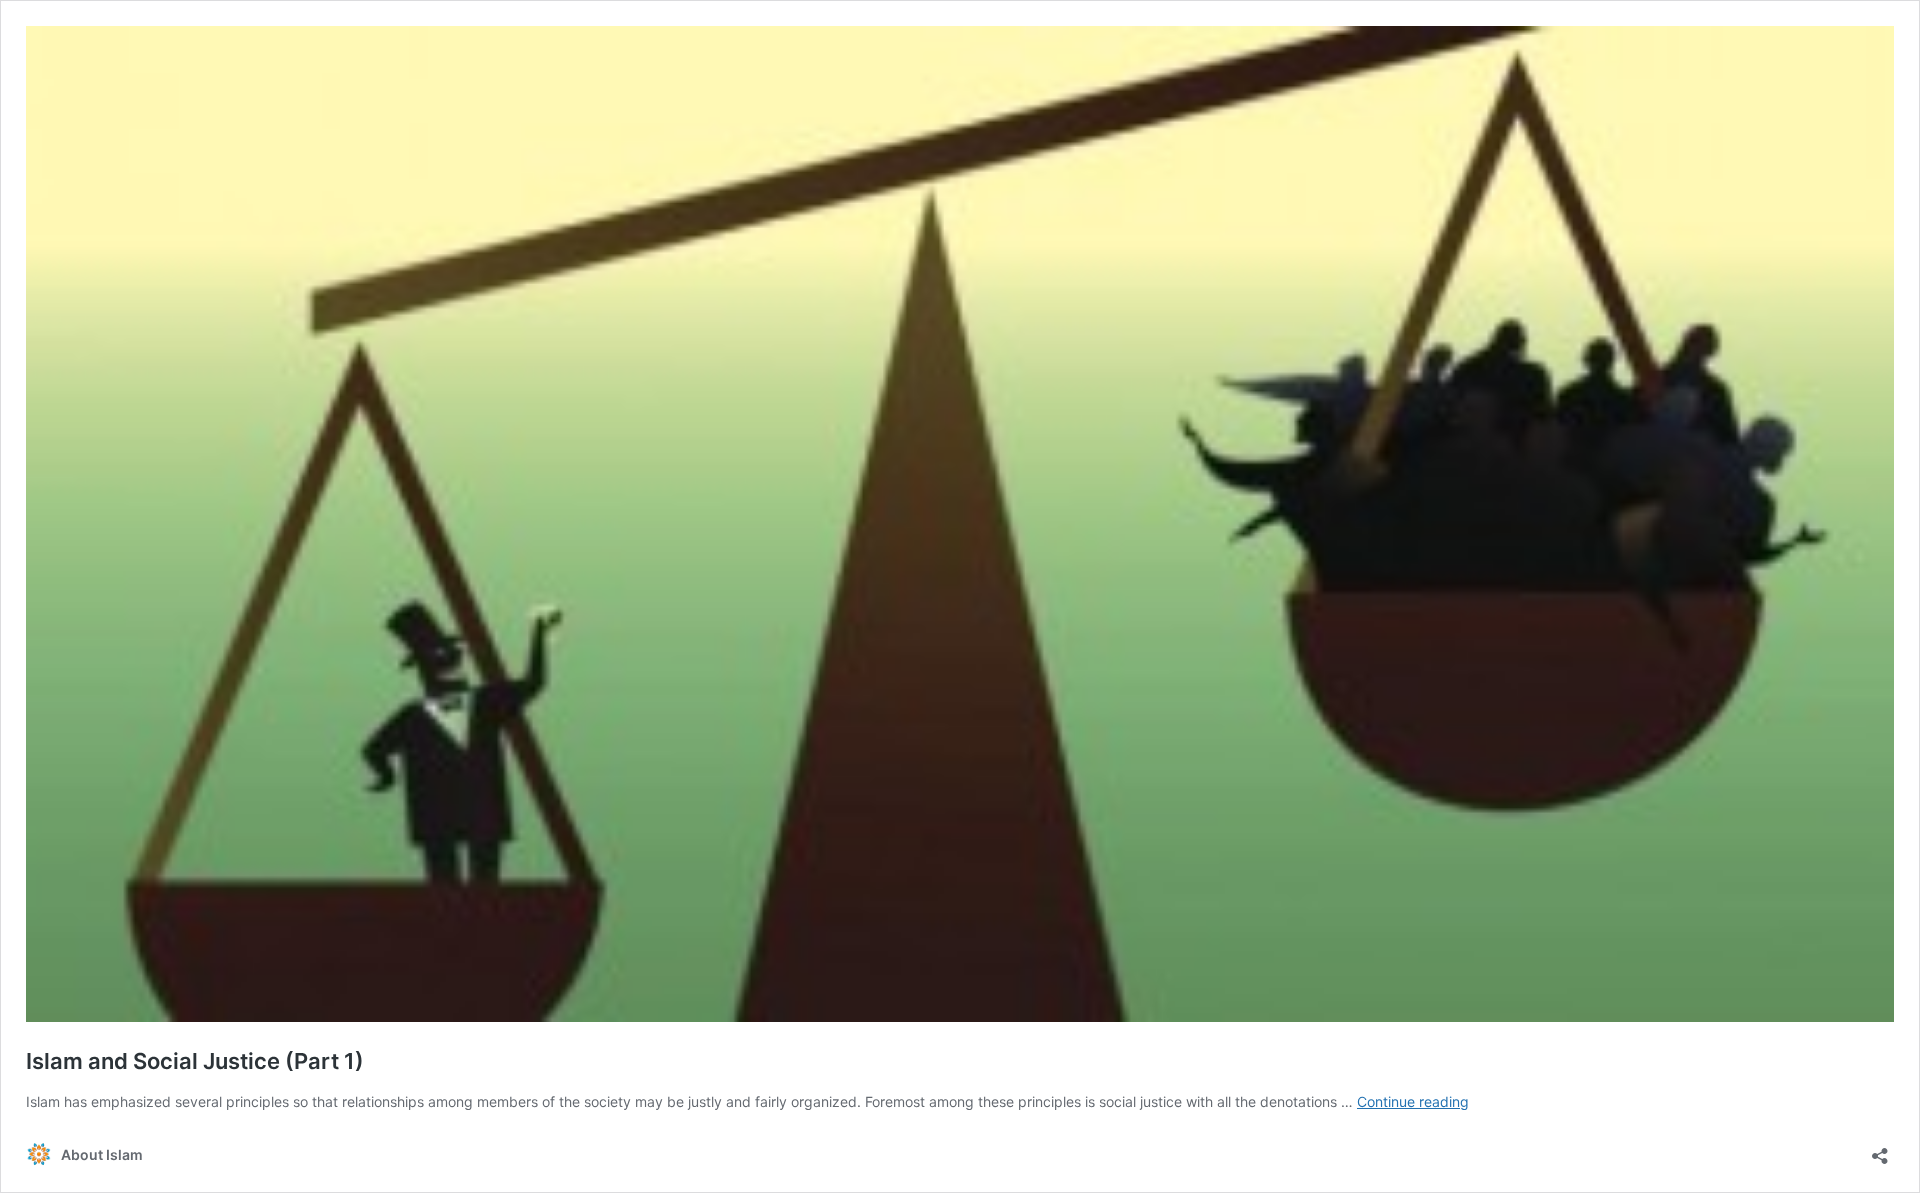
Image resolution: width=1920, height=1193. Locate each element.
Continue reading (1413, 1101)
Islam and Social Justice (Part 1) (195, 1061)
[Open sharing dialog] (1880, 1149)
